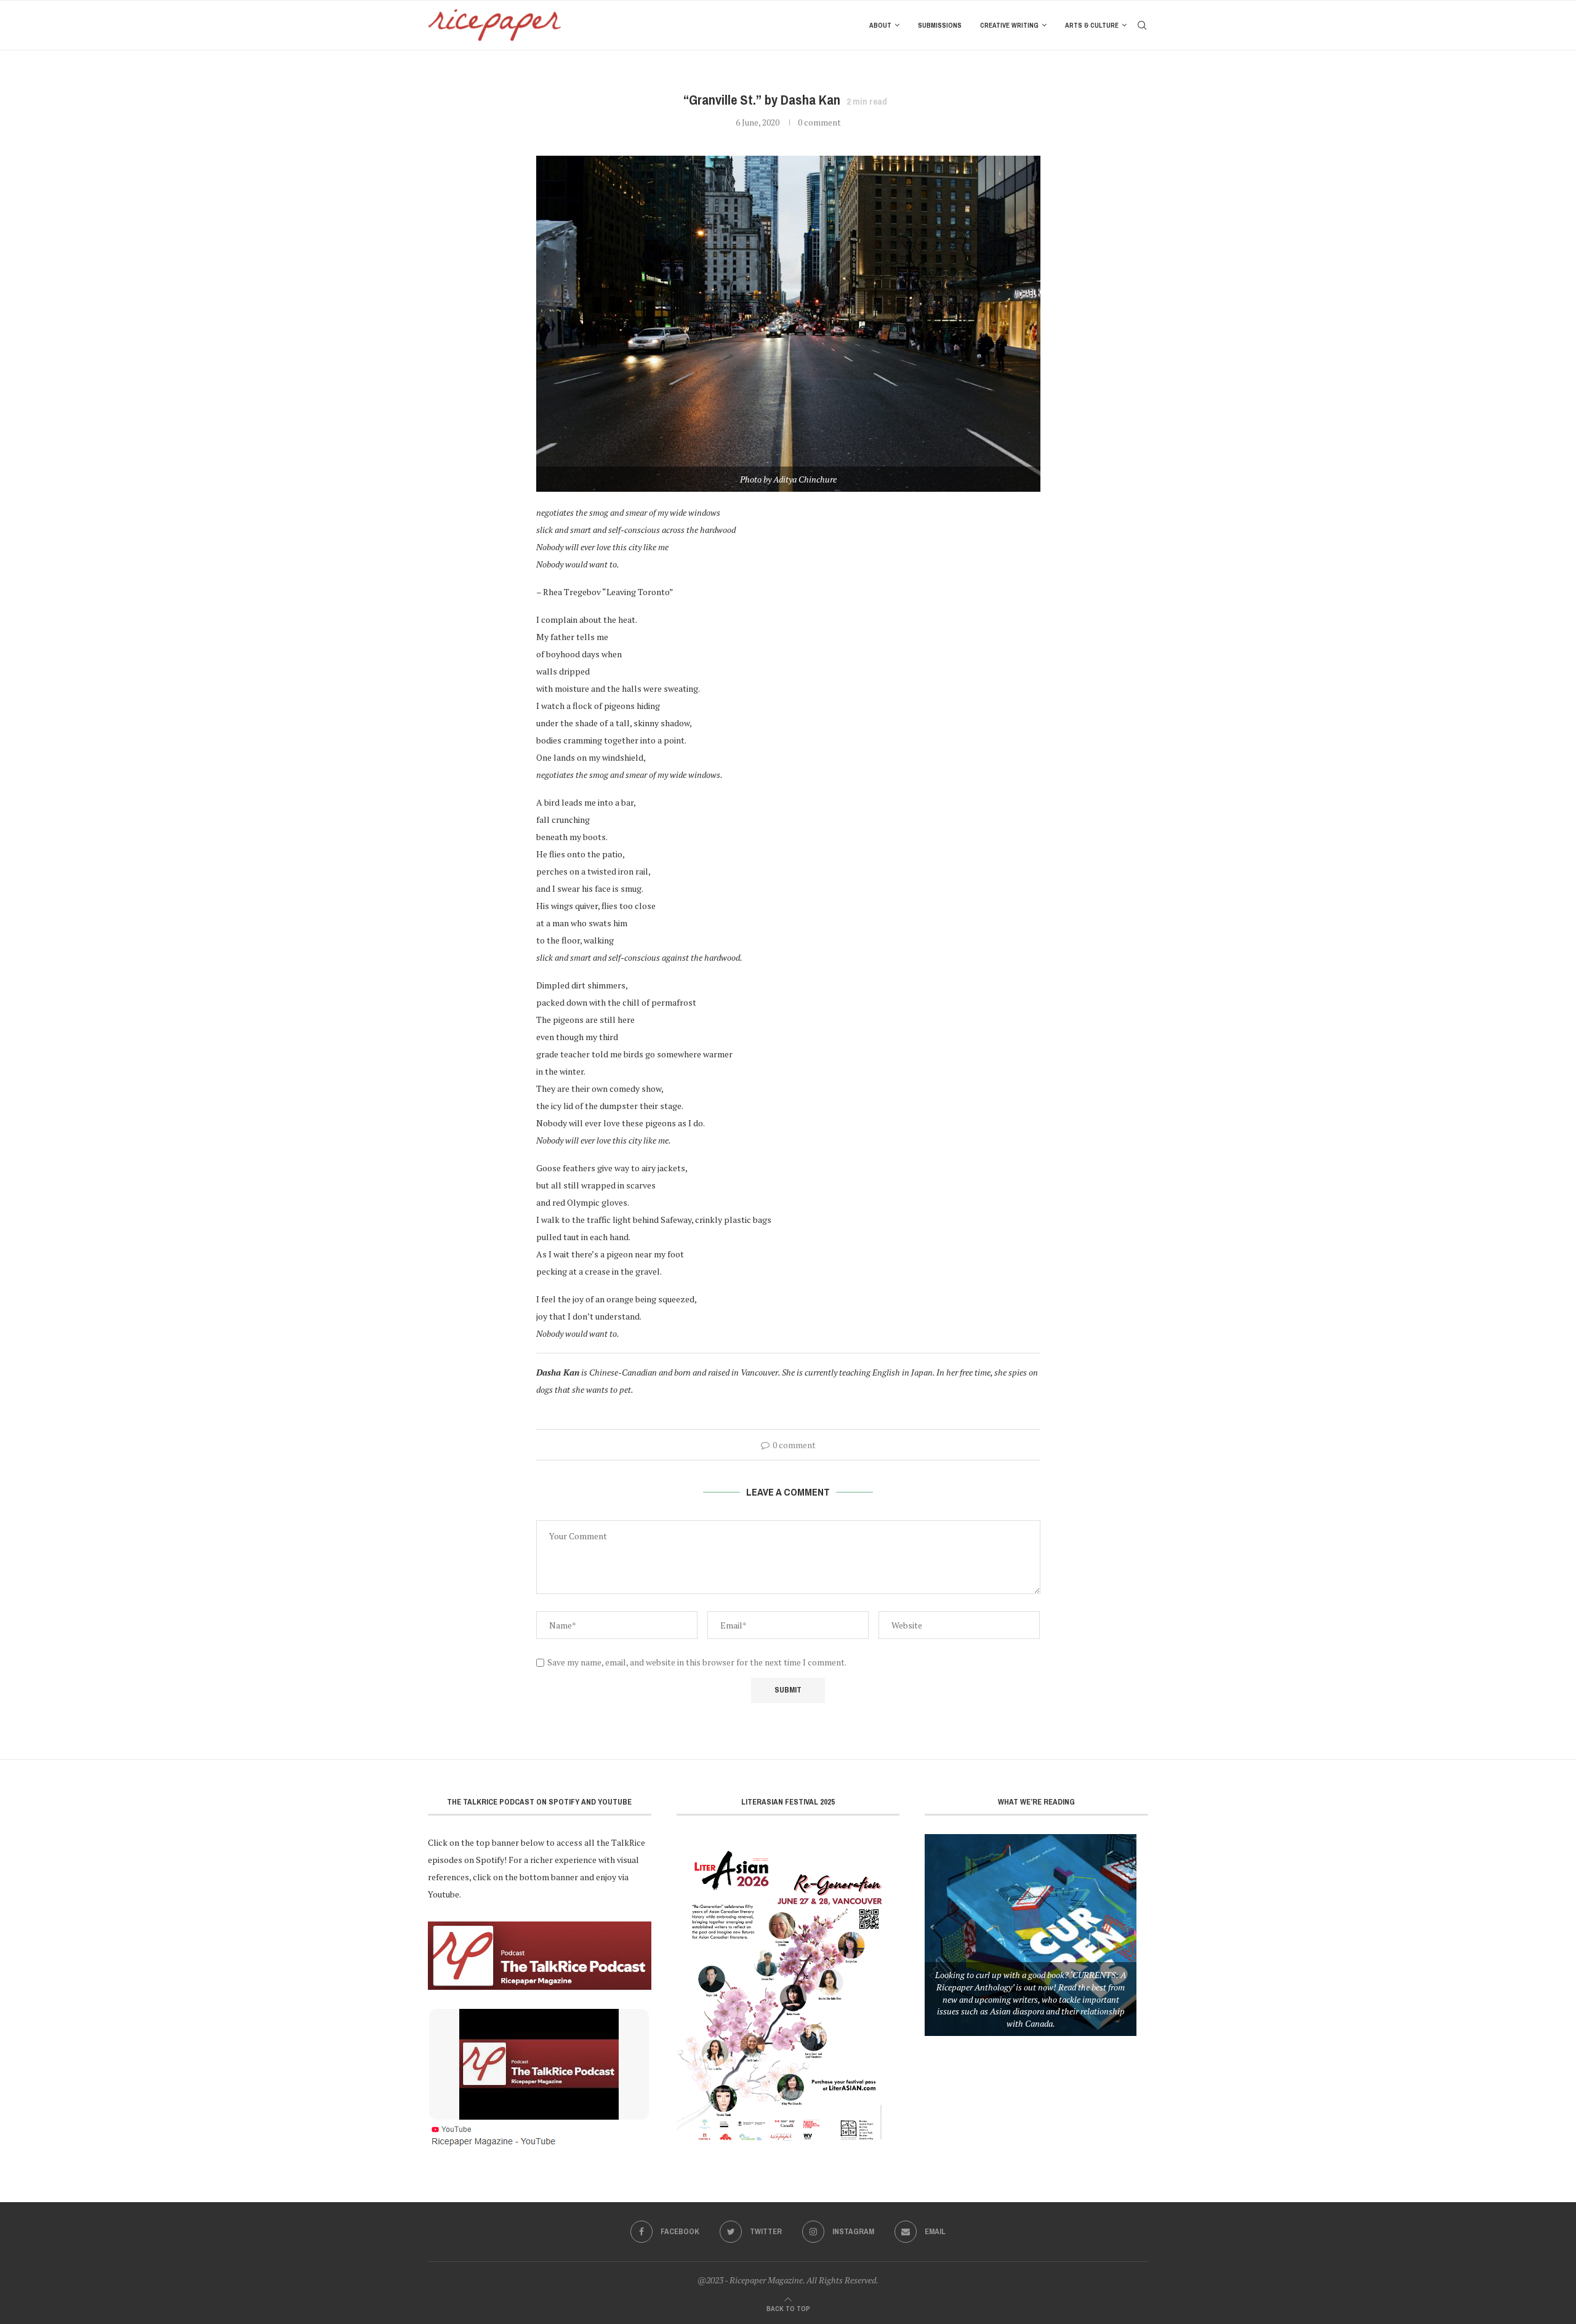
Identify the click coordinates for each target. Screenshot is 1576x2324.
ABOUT (880, 25)
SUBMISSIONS (940, 25)
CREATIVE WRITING (1009, 25)
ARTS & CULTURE (1092, 25)
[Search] (1142, 25)
